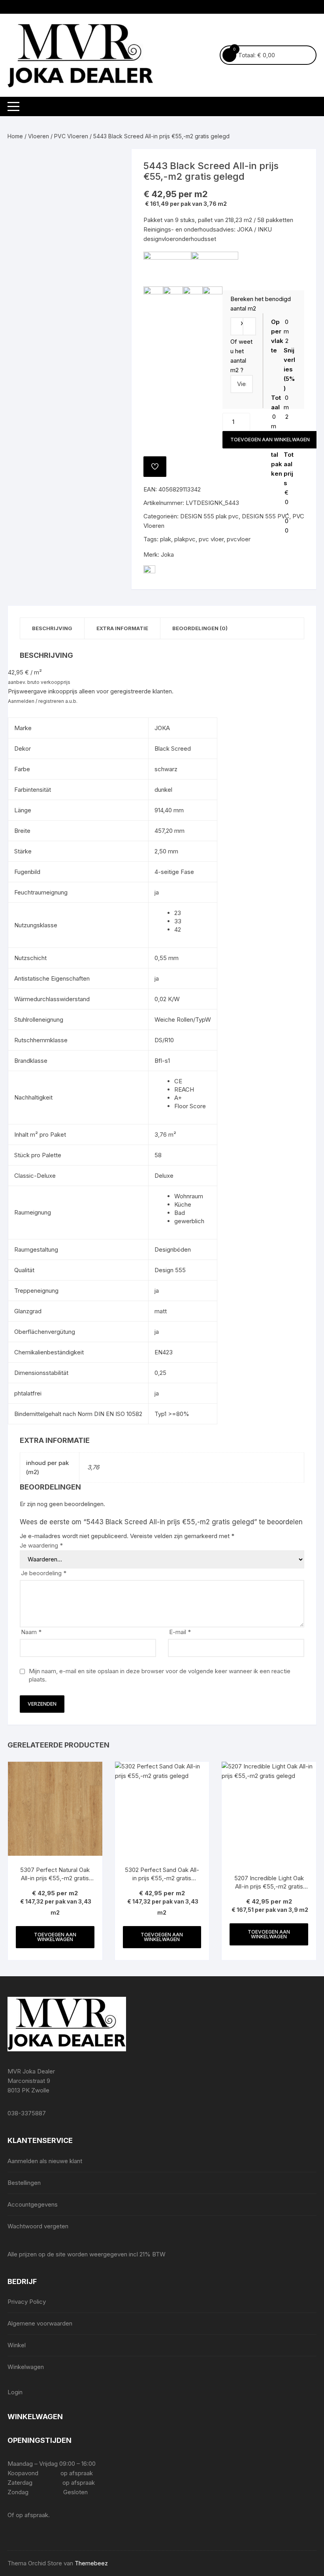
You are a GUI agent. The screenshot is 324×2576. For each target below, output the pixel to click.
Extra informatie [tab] (122, 628)
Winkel (17, 2345)
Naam (31, 1632)
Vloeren (39, 136)
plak (166, 539)
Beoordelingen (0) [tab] (200, 628)
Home (15, 136)
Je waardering (41, 1545)
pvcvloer (239, 539)
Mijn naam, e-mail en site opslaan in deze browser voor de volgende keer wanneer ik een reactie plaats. (160, 1675)
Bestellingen (24, 2183)
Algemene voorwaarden (40, 2323)
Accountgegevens (33, 2204)
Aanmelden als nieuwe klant (45, 2161)
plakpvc (185, 539)
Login (15, 2392)
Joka (167, 555)
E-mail (180, 1632)
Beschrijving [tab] (52, 628)
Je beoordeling (44, 1573)
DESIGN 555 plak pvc (209, 516)
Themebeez (91, 2563)
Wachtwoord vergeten (38, 2226)
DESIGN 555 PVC (266, 516)
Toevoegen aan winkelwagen (270, 440)
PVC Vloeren (71, 136)
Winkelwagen (26, 2367)
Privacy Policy (27, 2302)
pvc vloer (211, 539)
